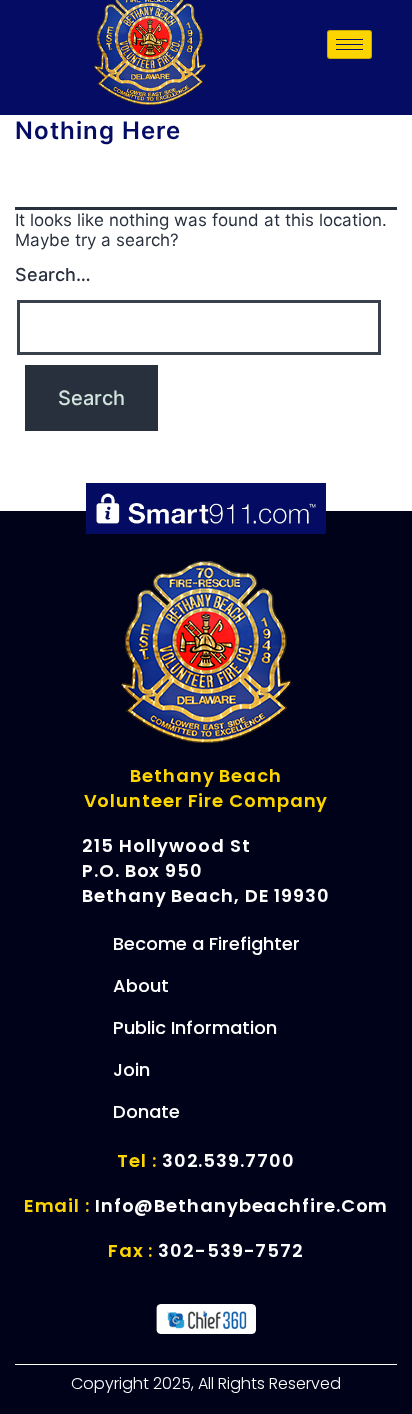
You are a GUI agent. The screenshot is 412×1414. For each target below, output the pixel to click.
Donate (146, 1111)
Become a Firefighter (206, 943)
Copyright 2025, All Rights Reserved (206, 1383)
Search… (53, 274)
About (141, 985)
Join (131, 1069)
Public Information (195, 1027)
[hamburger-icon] (349, 44)
